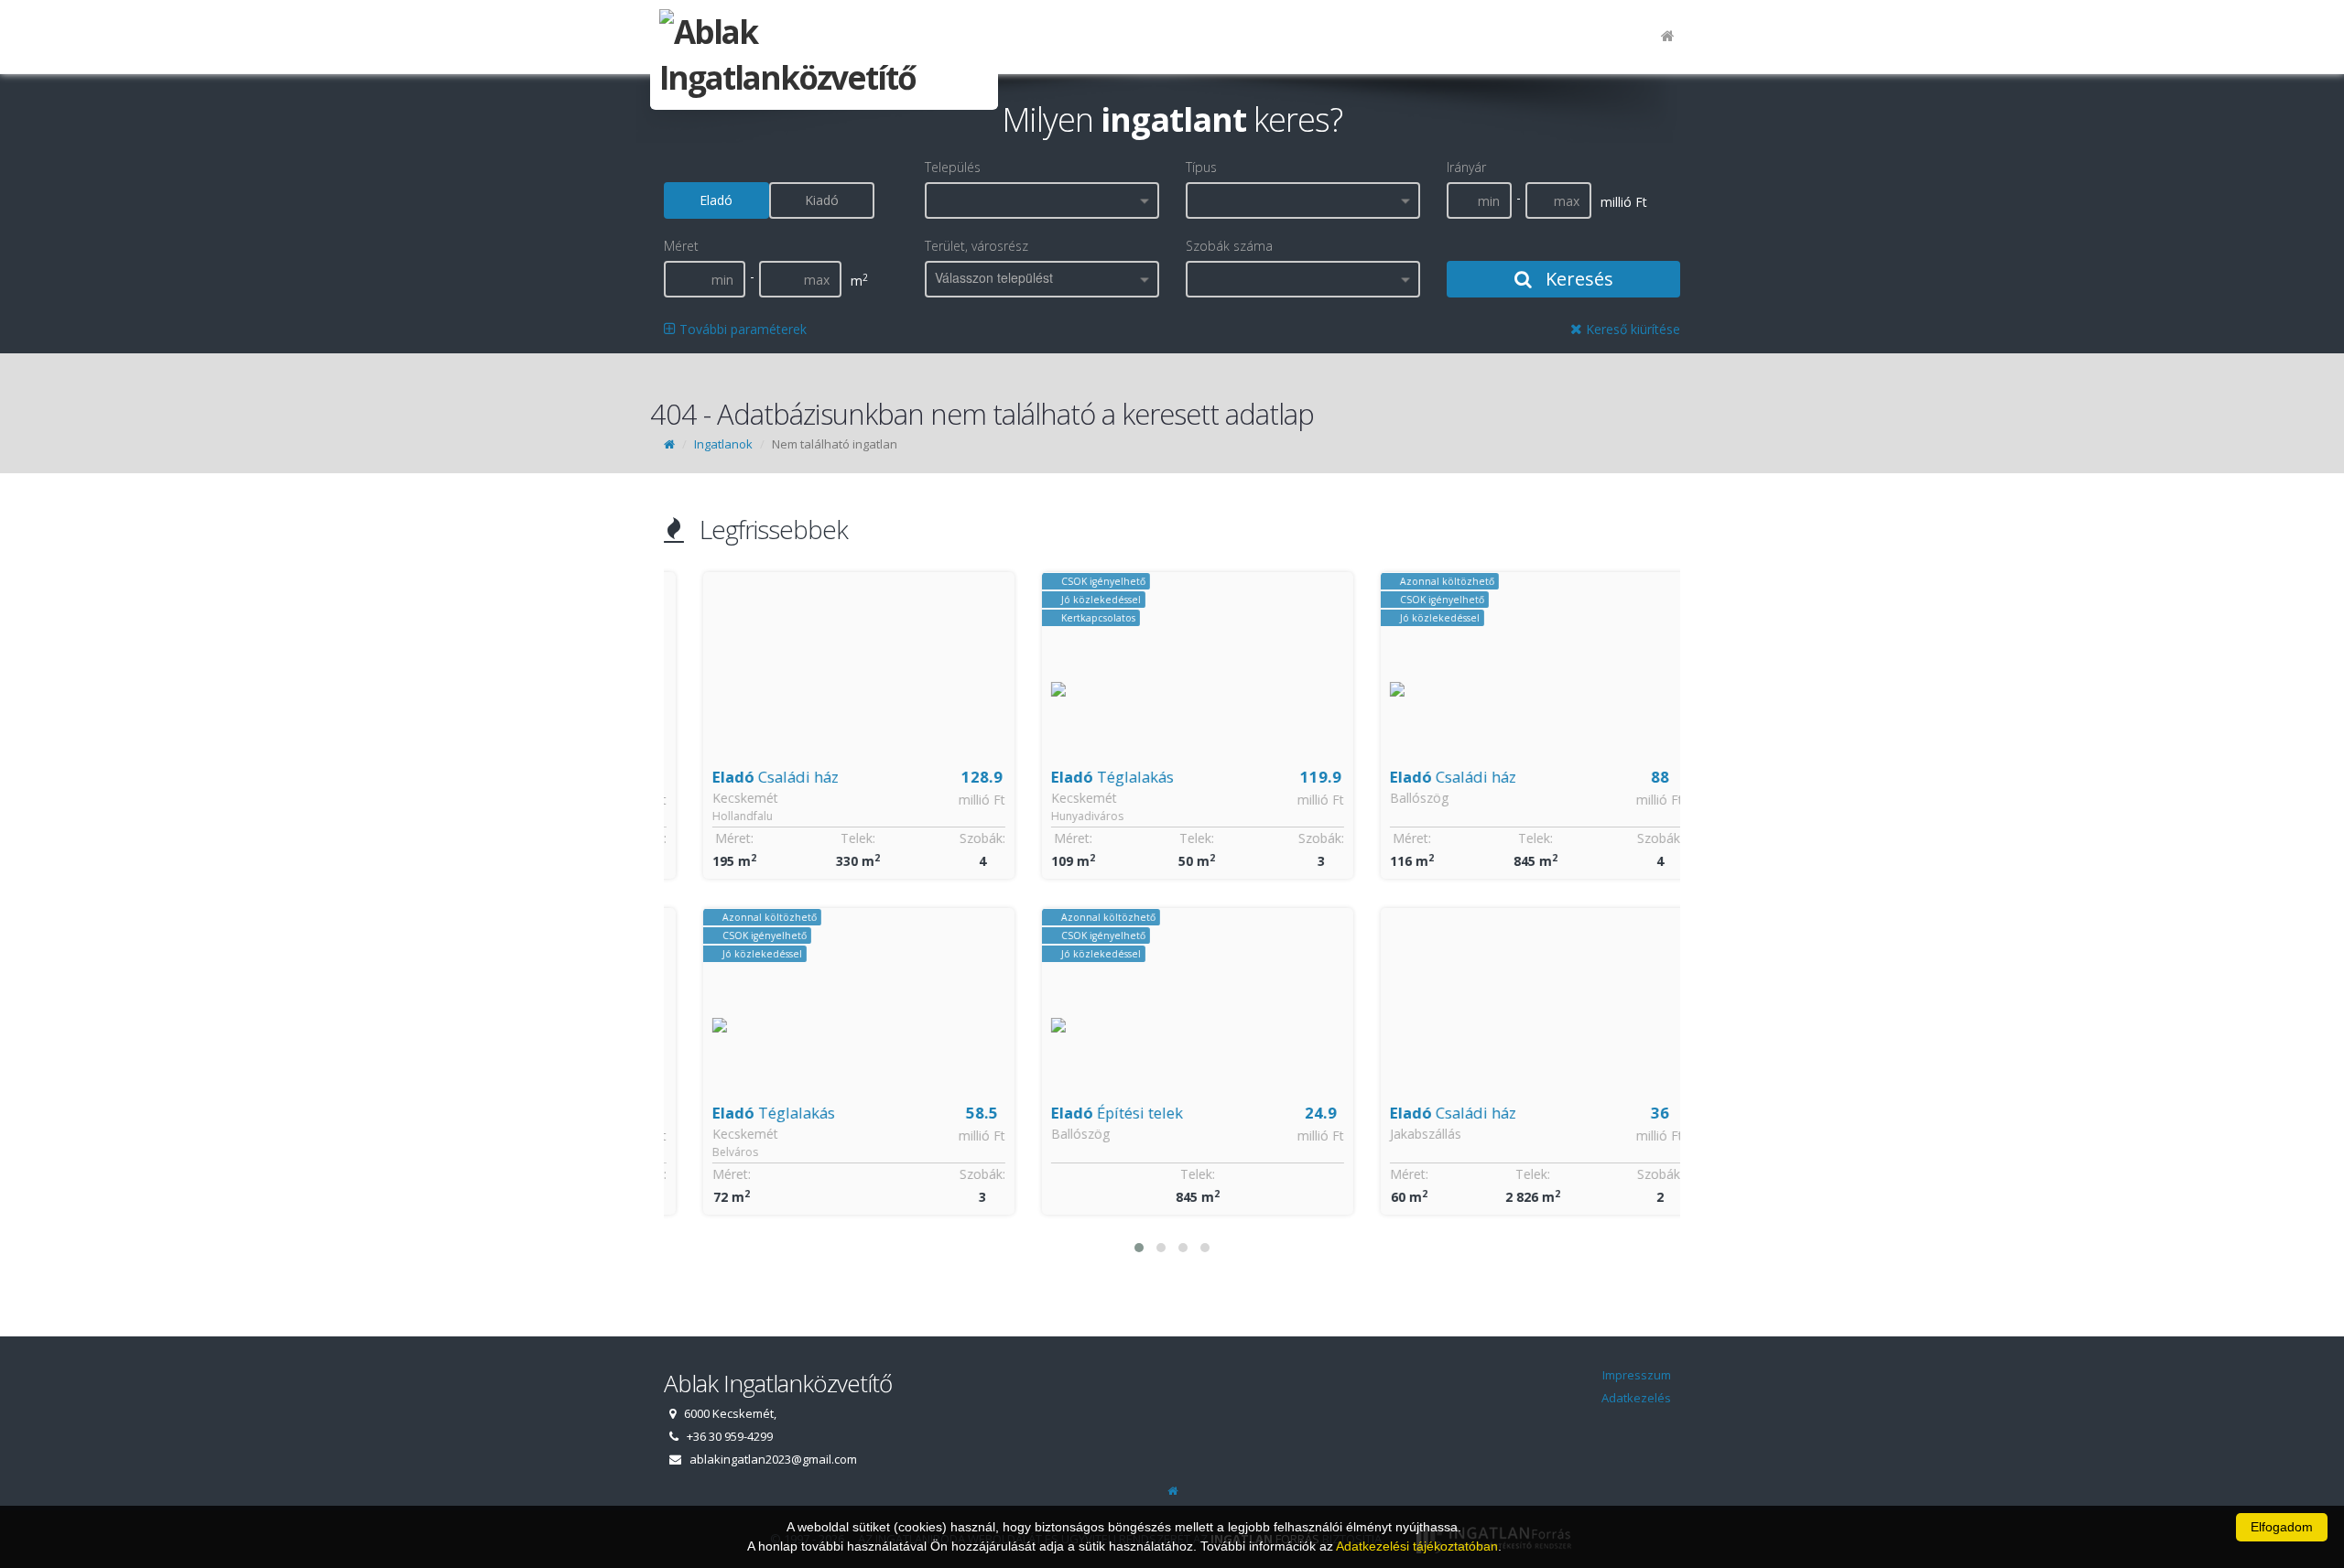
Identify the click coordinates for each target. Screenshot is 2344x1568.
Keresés (1577, 279)
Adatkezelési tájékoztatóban (1417, 1546)
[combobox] (1042, 200)
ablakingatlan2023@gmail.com (773, 1459)
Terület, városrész (977, 246)
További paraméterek (741, 329)
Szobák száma (1229, 246)
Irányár (1466, 167)
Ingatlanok (723, 444)
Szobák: (957, 838)
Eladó (716, 200)
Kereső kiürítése (1631, 329)
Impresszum (1637, 1375)
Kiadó (822, 200)
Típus (1201, 167)
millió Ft (956, 800)
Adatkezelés (1636, 1398)
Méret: (709, 838)
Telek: (832, 838)
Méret (681, 246)
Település (953, 167)
